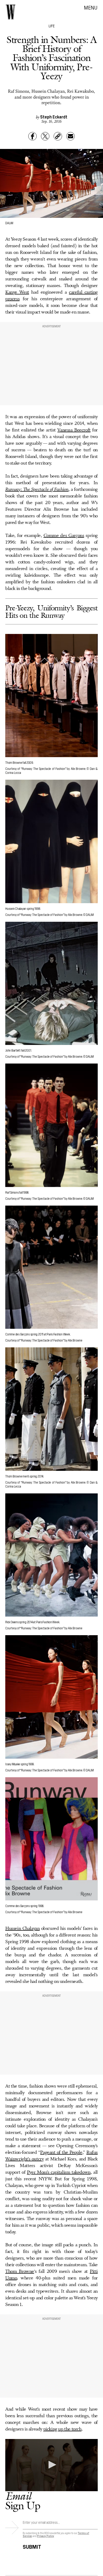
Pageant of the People (61, 2152)
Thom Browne (20, 2271)
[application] (51, 2465)
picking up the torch (62, 2429)
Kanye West (17, 292)
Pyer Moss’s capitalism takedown (59, 2172)
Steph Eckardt (54, 117)
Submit (32, 2546)
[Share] (32, 136)
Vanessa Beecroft (74, 430)
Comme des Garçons (64, 536)
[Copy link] (58, 136)
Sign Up (23, 2501)
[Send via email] (71, 136)
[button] (51, 2465)
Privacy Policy (46, 2536)
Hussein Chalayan (22, 1929)
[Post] (45, 136)
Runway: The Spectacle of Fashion (37, 489)
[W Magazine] (11, 12)
